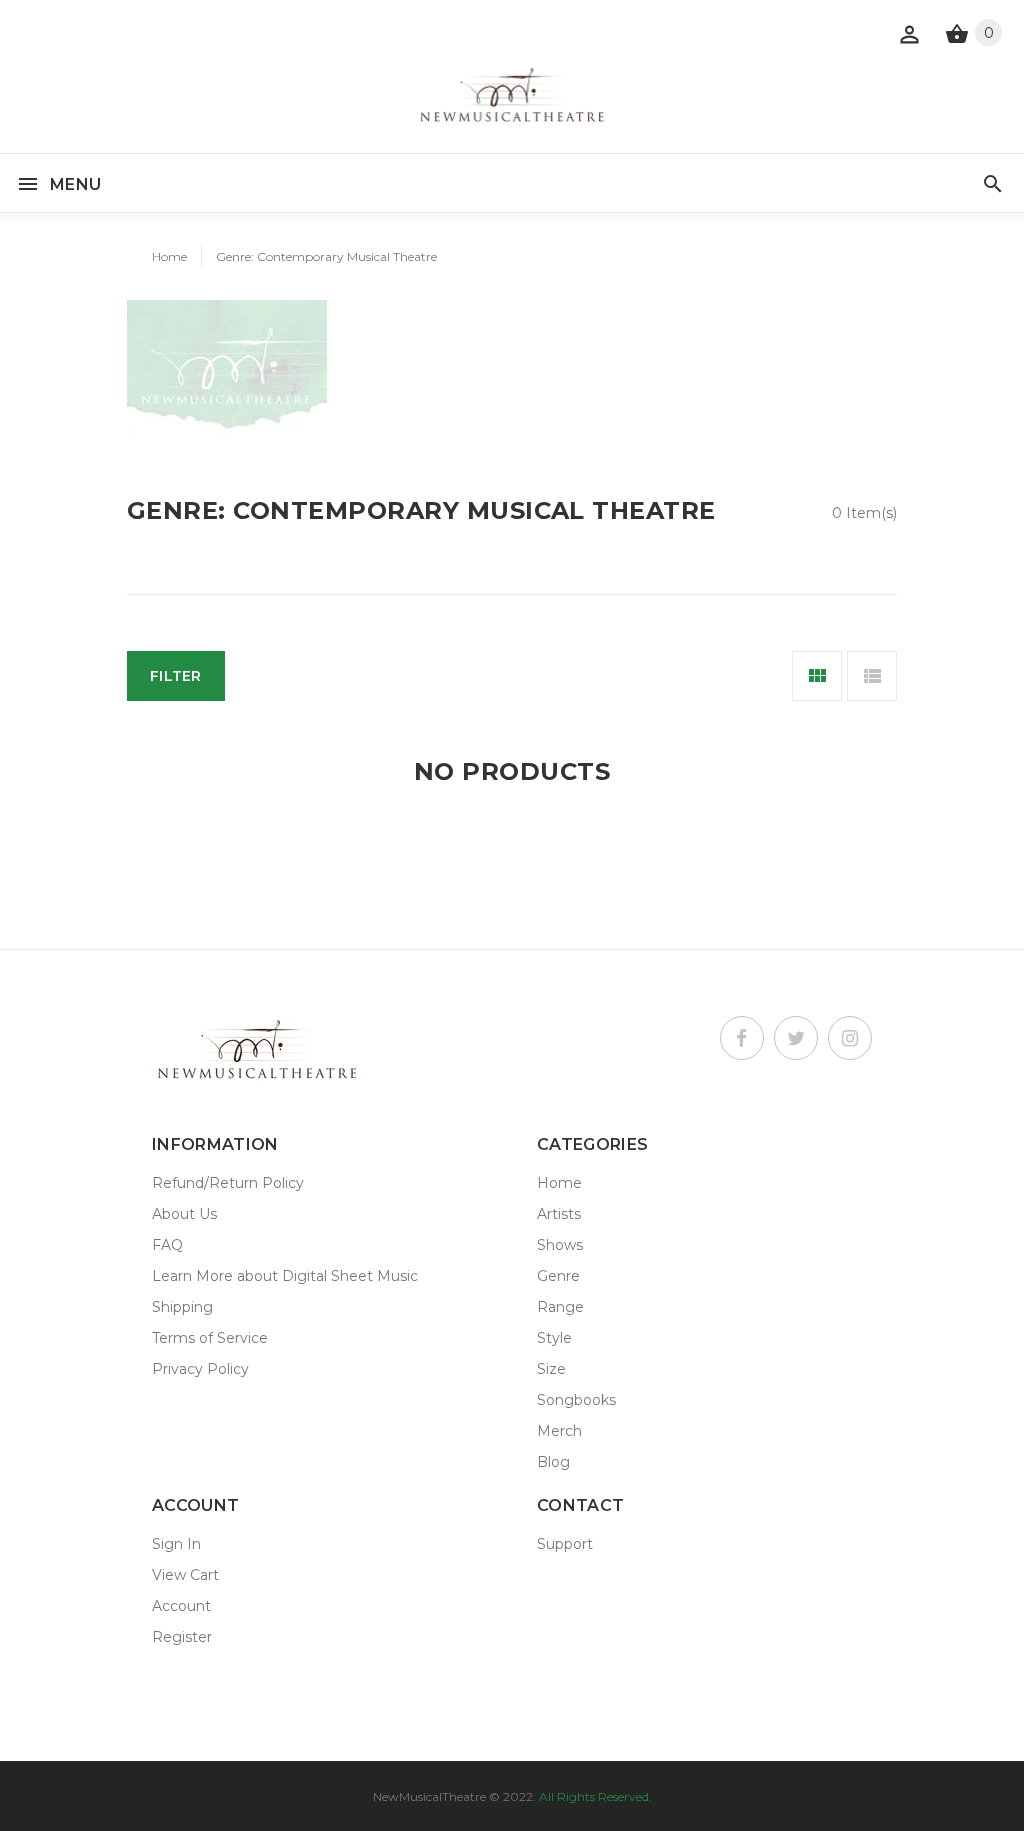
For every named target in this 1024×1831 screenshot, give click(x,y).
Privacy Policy (200, 1369)
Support (565, 1544)
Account (181, 1606)
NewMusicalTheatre (429, 1796)
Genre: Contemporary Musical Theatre (326, 256)
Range (560, 1307)
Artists (559, 1214)
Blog (553, 1462)
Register (182, 1637)
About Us (184, 1214)
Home (169, 256)
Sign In (176, 1544)
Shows (560, 1245)
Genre (558, 1276)
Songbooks (576, 1400)
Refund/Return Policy (228, 1183)
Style (554, 1338)
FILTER (176, 676)
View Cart (185, 1575)
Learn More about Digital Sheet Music (285, 1276)
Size (551, 1369)
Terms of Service (210, 1338)
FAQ (167, 1245)
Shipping (182, 1307)
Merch (559, 1431)
